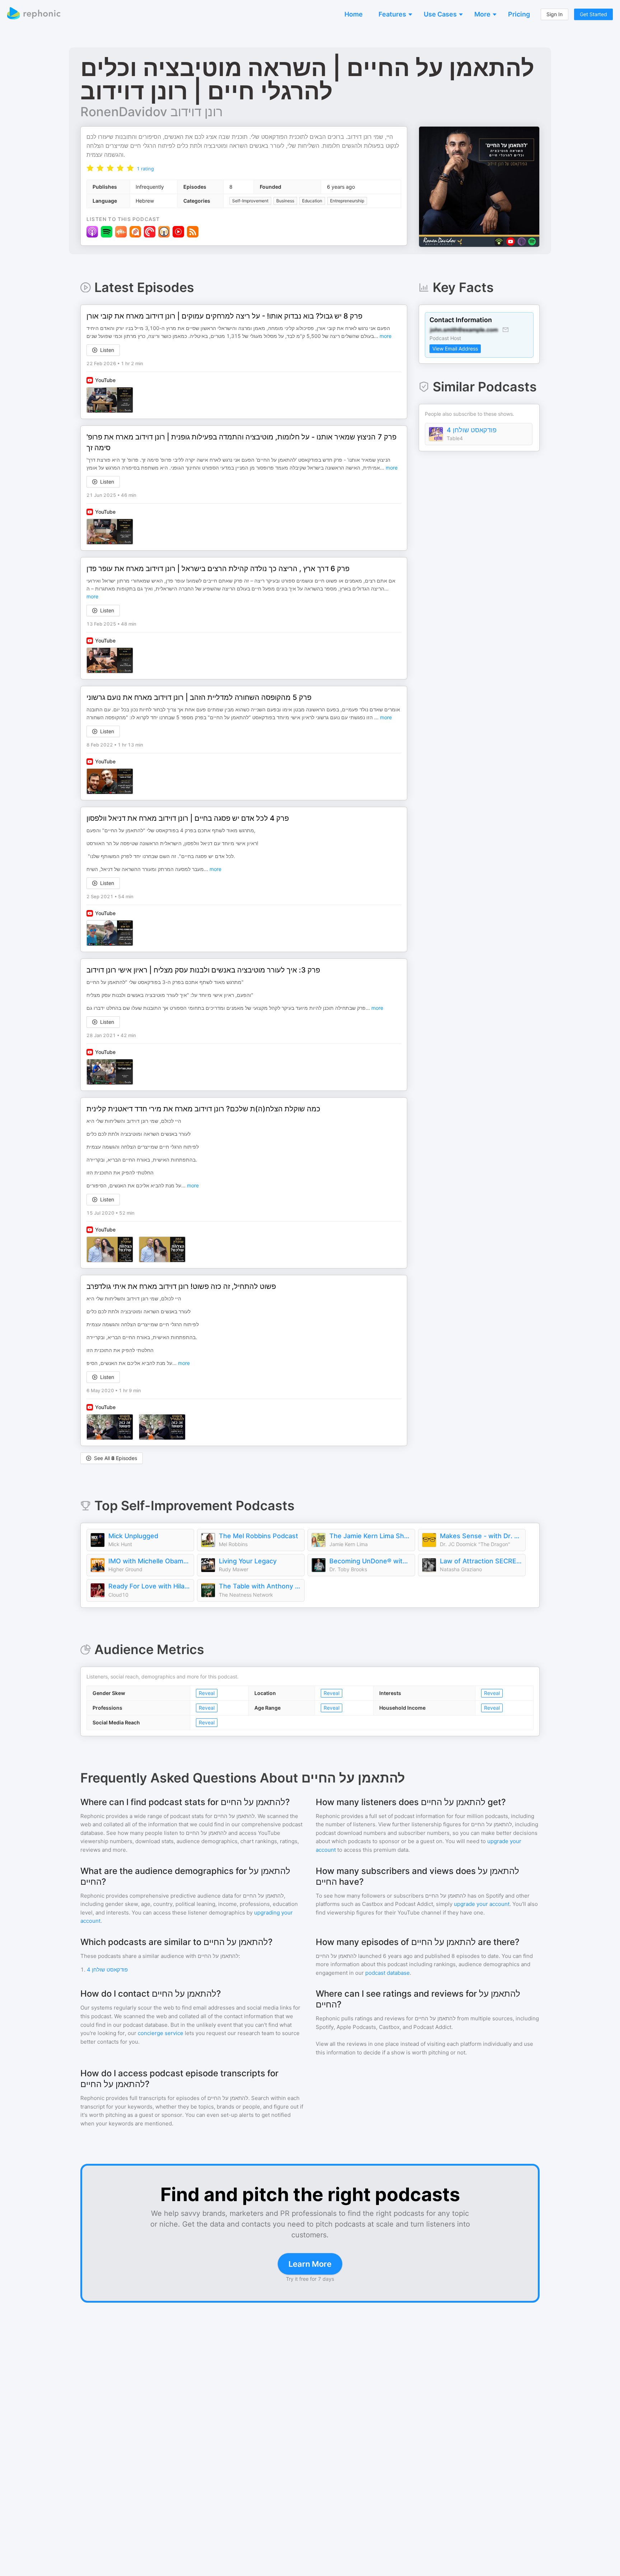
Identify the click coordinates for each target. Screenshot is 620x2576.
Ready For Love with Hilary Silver (149, 1586)
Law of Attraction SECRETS (481, 1561)
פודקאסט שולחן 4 (472, 430)
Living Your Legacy (248, 1561)
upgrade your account (482, 1904)
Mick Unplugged (133, 1536)
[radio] (90, 168)
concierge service (161, 2033)
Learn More (310, 2264)
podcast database (387, 1973)
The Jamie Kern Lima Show (370, 1536)
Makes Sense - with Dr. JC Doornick (481, 1536)
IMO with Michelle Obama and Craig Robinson (149, 1561)
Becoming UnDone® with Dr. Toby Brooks (370, 1561)
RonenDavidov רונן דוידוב (152, 112)
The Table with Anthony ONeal (260, 1586)
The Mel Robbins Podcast (259, 1536)
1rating (145, 169)
